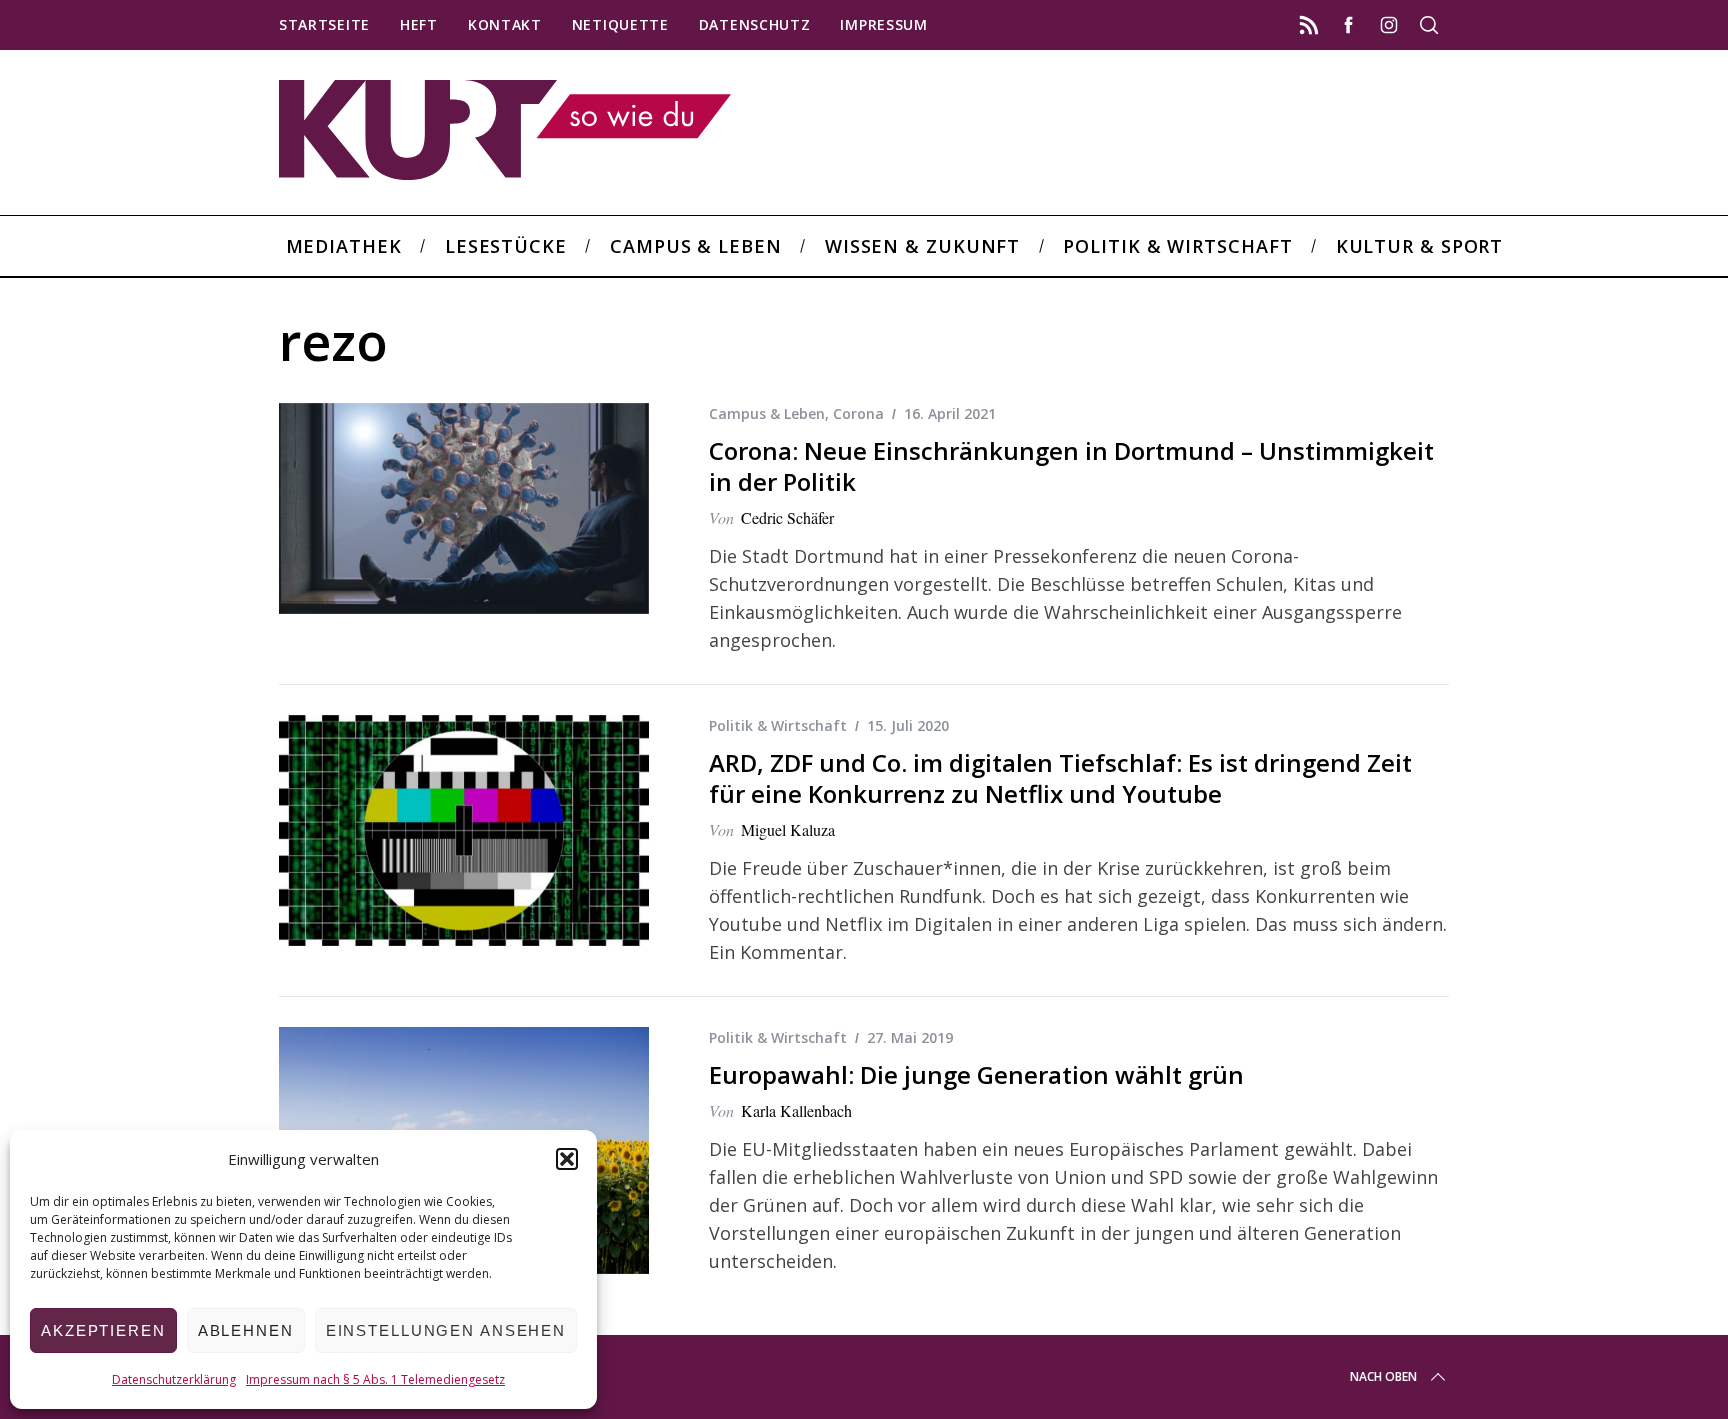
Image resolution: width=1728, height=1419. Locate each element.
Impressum (883, 24)
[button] (567, 1159)
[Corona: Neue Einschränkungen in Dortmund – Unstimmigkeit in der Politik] (464, 509)
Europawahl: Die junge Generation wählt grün (976, 1074)
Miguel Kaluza (788, 829)
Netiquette (620, 24)
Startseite (324, 24)
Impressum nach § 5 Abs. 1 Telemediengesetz (375, 1379)
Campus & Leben (767, 413)
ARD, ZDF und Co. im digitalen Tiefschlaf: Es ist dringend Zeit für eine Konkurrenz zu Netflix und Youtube (1060, 778)
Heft (419, 24)
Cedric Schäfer (787, 517)
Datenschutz (755, 24)
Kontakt (505, 24)
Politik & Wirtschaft (778, 725)
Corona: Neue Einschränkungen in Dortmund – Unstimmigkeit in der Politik (1071, 466)
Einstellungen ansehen (446, 1330)
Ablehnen (246, 1330)
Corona (858, 413)
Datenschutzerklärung (174, 1379)
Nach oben (1383, 1376)
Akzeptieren (103, 1330)
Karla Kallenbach (796, 1110)
